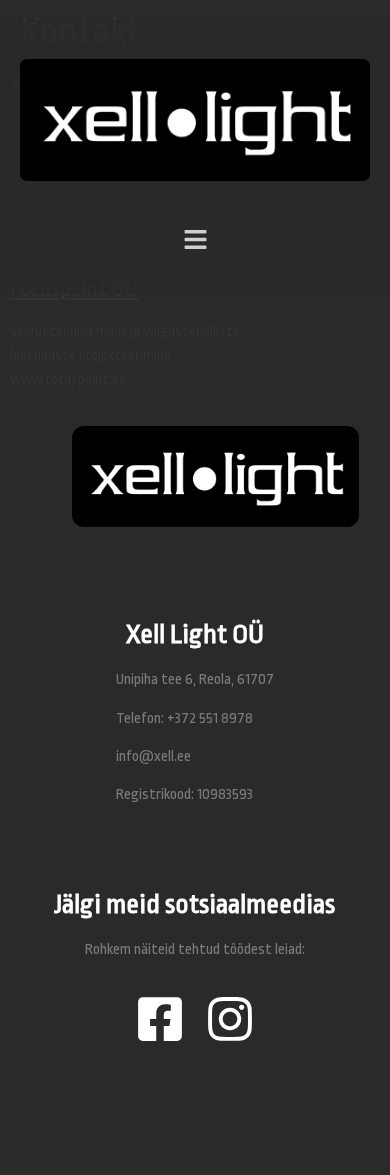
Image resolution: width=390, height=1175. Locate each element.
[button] (195, 218)
